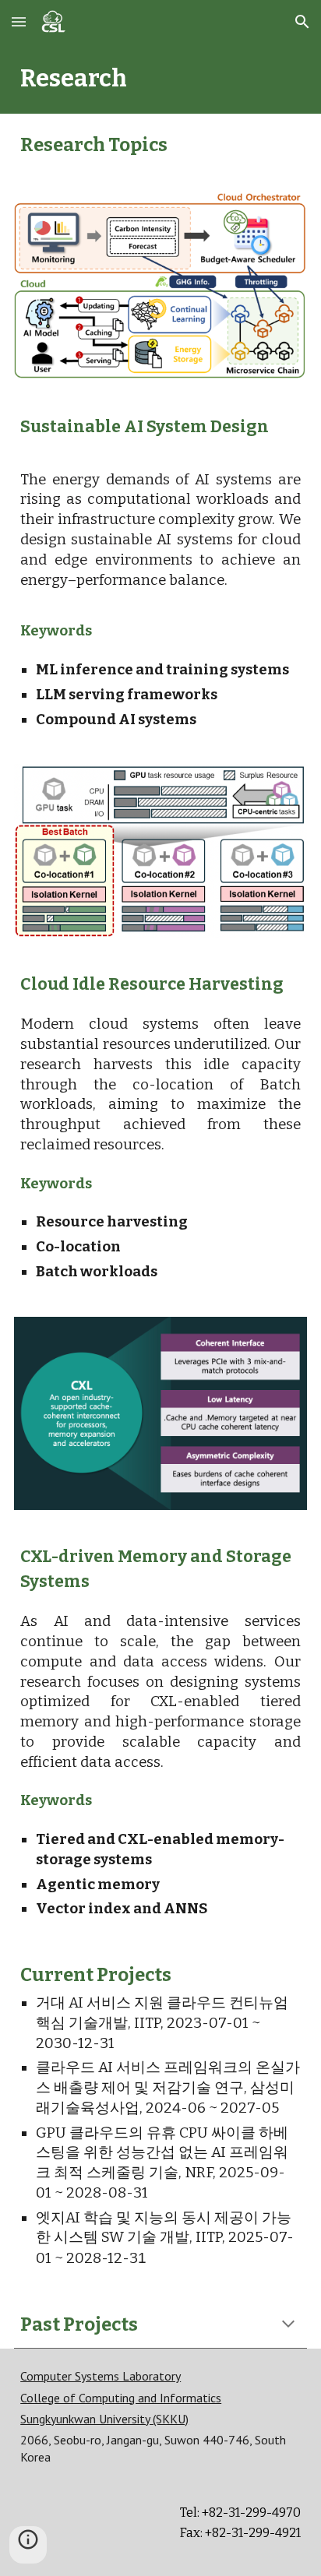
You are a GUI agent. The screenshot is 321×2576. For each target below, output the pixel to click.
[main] (160, 79)
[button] (19, 21)
